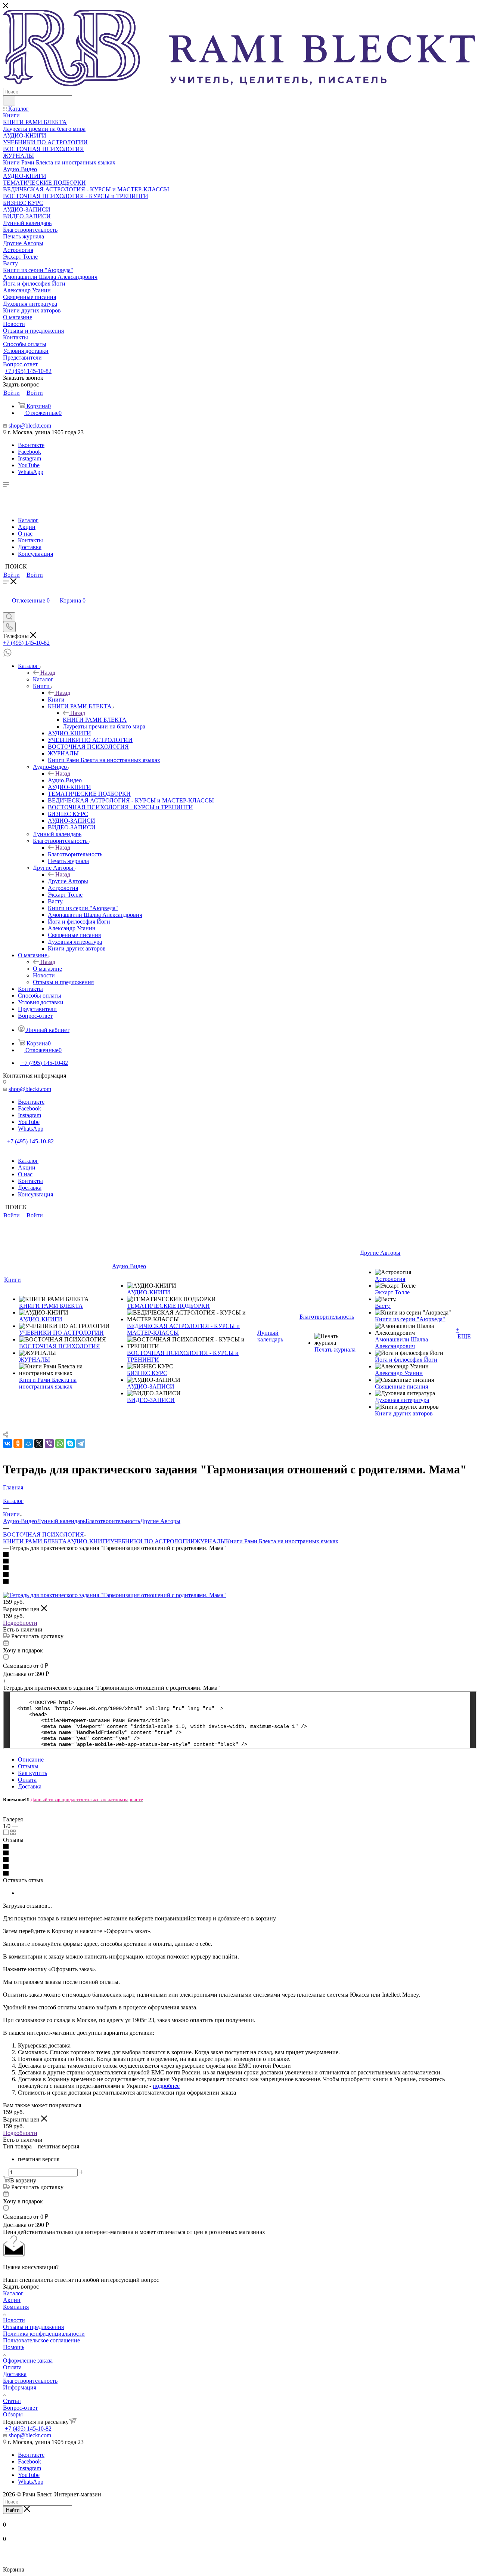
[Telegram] (81, 1443)
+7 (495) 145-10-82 (28, 371)
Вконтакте (31, 445)
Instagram (30, 458)
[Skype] (70, 1443)
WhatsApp (31, 472)
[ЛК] (7, 609)
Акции (27, 527)
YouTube (29, 465)
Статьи (12, 2401)
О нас (25, 534)
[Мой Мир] (28, 1443)
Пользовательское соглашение (41, 2340)
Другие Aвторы (68, 881)
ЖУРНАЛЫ (210, 1541)
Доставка (30, 547)
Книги (56, 700)
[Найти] (9, 101)
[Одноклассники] (18, 1443)
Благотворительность (75, 854)
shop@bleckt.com (30, 426)
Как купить (32, 1773)
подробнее (166, 2086)
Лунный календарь (61, 1521)
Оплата (27, 1780)
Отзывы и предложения (33, 2327)
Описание (31, 1760)
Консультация (35, 554)
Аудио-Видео (65, 780)
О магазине (47, 969)
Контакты (30, 540)
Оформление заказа (28, 2361)
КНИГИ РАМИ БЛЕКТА (95, 720)
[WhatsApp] (60, 1443)
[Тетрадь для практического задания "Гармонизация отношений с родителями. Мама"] (114, 1595)
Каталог (28, 520)
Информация (20, 2387)
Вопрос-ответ (20, 2408)
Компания (16, 2307)
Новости (14, 2320)
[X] (39, 1443)
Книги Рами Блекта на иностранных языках (282, 1541)
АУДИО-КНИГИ (89, 1541)
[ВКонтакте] (7, 1443)
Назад (48, 673)
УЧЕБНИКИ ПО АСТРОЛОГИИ (153, 1541)
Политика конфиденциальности (44, 2334)
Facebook (30, 452)
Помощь (14, 2347)
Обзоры (13, 2414)
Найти (13, 2510)
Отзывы (28, 1766)
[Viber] (49, 1443)
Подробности (20, 1623)
